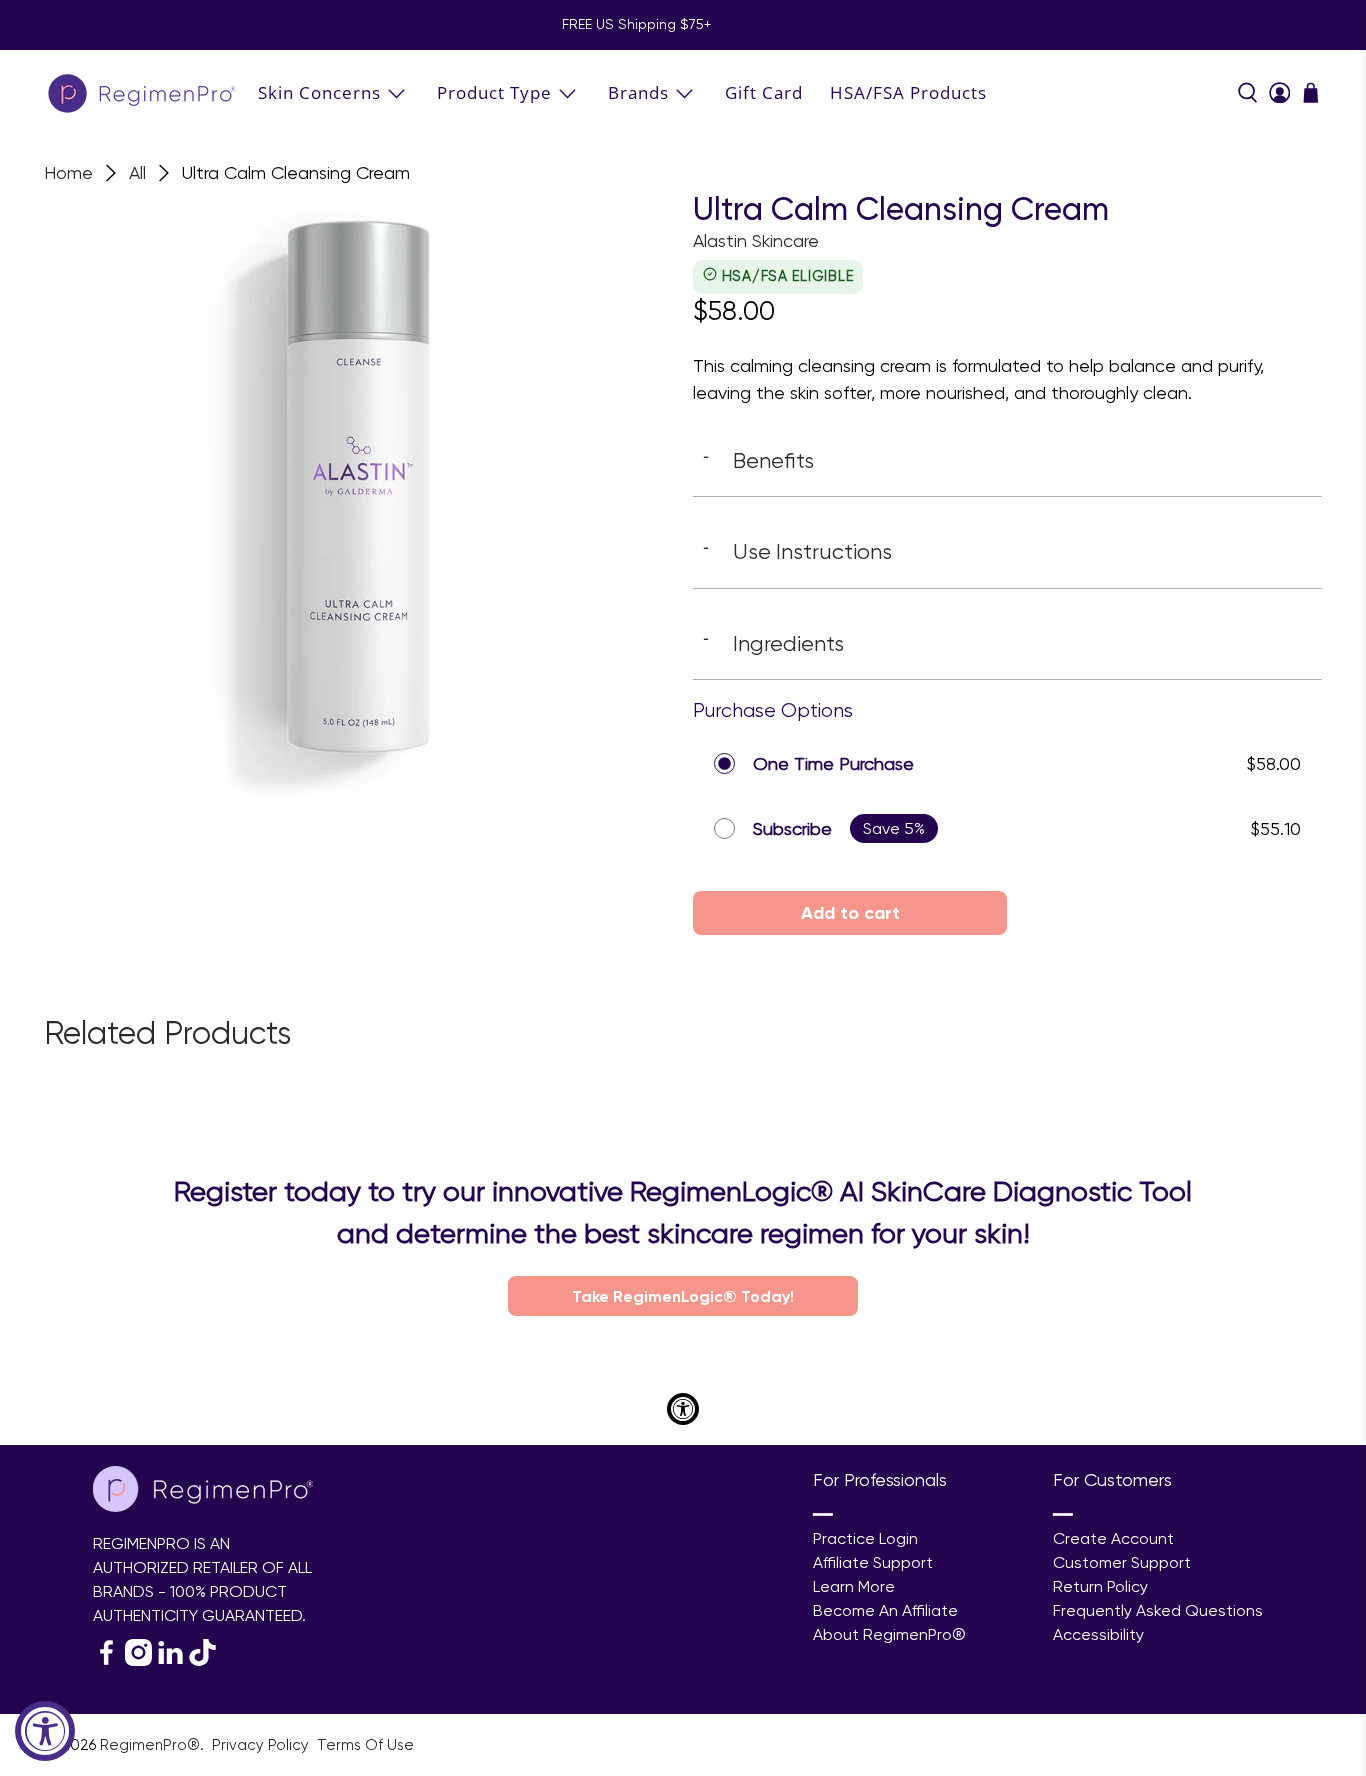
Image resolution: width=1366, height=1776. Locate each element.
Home (68, 173)
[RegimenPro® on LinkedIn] (170, 1660)
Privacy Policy (262, 1745)
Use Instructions (797, 551)
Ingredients (773, 643)
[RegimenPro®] (144, 92)
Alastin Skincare (756, 240)
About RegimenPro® (889, 1634)
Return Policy (1100, 1586)
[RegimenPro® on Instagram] (138, 1660)
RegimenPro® (150, 1745)
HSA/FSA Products (908, 92)
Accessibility (1098, 1634)
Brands (638, 92)
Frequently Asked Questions (1158, 1610)
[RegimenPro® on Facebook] (106, 1660)
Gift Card (764, 92)
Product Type (494, 92)
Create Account (1113, 1538)
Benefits (758, 460)
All (137, 173)
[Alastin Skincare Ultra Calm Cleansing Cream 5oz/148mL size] (358, 505)
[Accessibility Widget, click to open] (45, 1731)
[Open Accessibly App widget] (683, 1409)
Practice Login (865, 1538)
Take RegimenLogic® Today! (683, 1296)
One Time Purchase (833, 763)
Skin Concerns (319, 92)
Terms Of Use (365, 1745)
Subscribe (792, 828)
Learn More (854, 1586)
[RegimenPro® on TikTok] (202, 1660)
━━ (823, 1514)
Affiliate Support (873, 1562)
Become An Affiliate (885, 1610)
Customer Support (1122, 1562)
